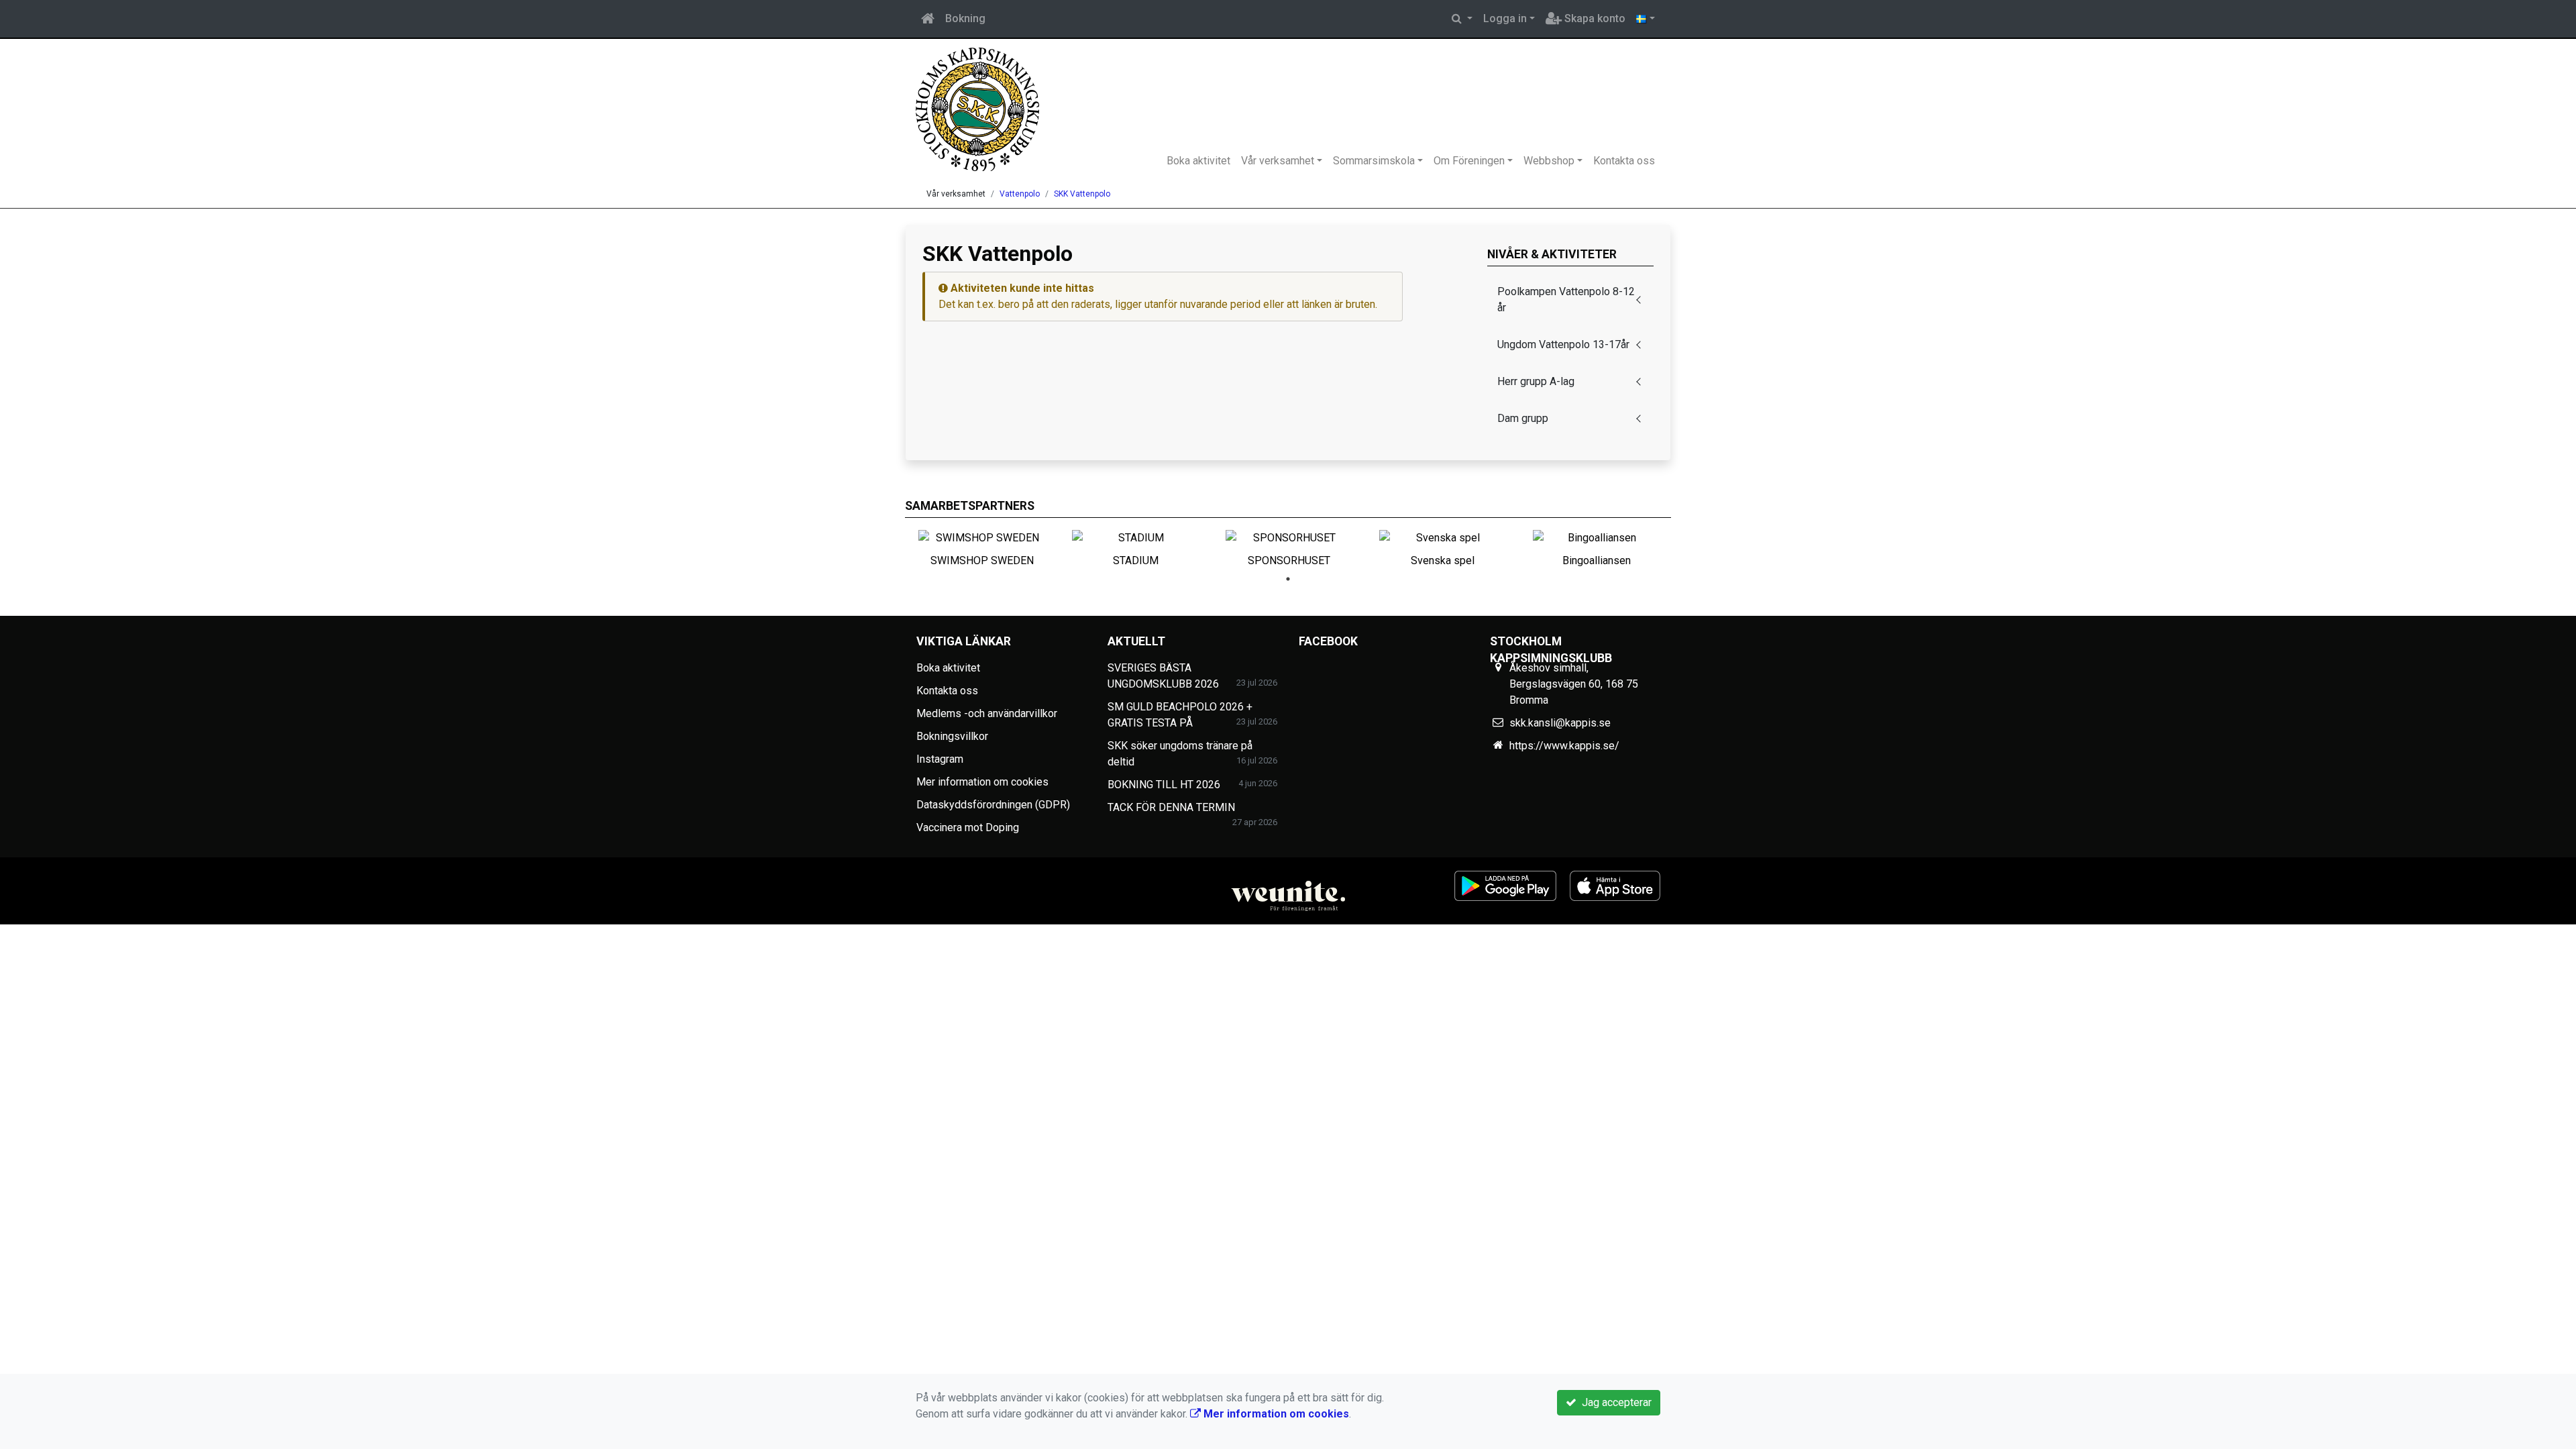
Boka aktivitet (1198, 161)
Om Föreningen (1469, 161)
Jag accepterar (1614, 1402)
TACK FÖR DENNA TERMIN (1171, 807)
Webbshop (1549, 161)
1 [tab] (1288, 579)
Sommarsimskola (1374, 161)
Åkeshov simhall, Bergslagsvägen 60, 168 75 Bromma (1574, 684)
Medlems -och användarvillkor (987, 713)
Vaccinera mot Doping (968, 827)
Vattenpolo (1020, 194)
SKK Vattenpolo (1082, 194)
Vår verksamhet (1278, 161)
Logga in (1505, 18)
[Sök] (1462, 19)
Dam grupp (1523, 418)
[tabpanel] (982, 546)
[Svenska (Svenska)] (1646, 19)
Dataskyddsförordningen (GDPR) (993, 805)
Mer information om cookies (982, 782)
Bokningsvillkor (952, 736)
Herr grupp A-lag (1536, 381)
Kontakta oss (1624, 161)
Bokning (965, 18)
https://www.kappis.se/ (1564, 746)
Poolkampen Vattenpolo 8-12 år (1566, 300)
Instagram (940, 759)
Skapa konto (1594, 18)
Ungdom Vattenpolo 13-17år (1563, 344)
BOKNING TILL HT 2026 (1164, 785)
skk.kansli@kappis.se (1560, 723)
